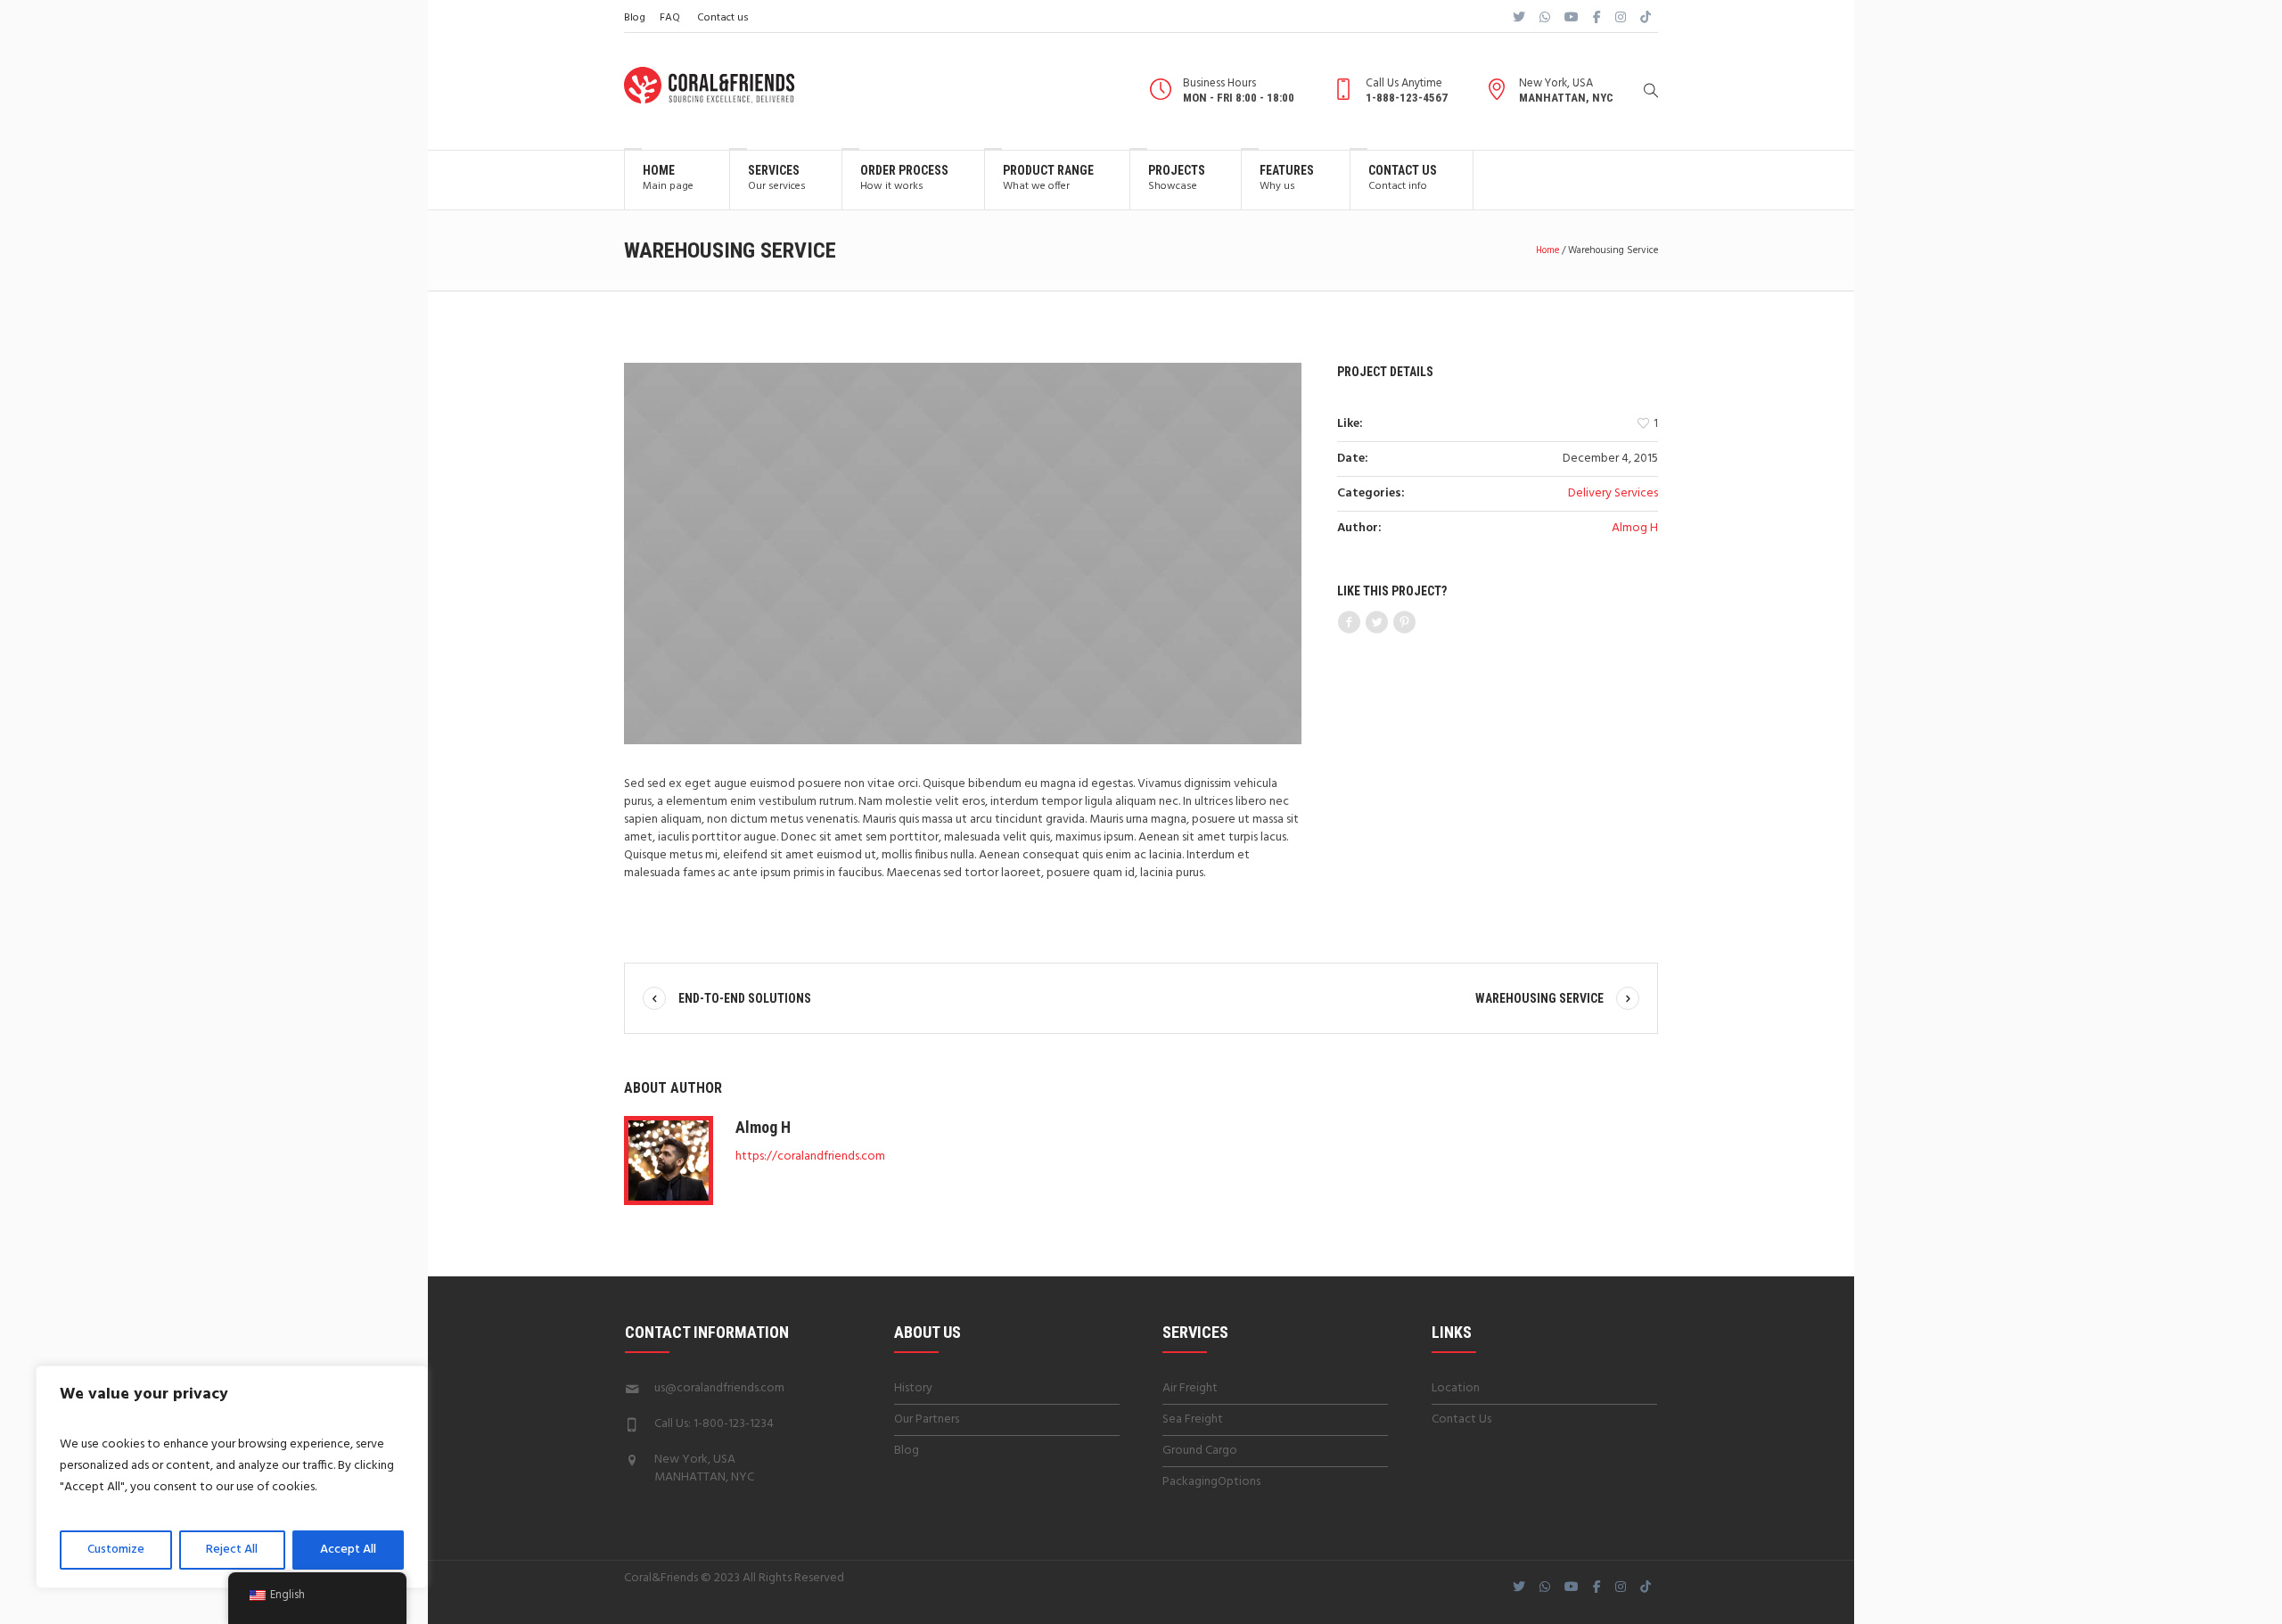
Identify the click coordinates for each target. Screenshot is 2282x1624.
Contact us (723, 18)
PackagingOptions (1211, 1482)
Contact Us (1461, 1419)
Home (1547, 250)
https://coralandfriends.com (810, 1156)
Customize (116, 1550)
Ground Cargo (1200, 1451)
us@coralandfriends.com (719, 1388)
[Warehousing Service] (963, 554)
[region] (232, 1477)
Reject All (232, 1550)
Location (1456, 1388)
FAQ (670, 18)
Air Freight (1190, 1388)
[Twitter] (1376, 623)
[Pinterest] (1404, 623)
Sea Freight (1193, 1419)
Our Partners (927, 1419)
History (913, 1388)
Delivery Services (1613, 493)
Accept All (348, 1550)
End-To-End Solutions (745, 998)
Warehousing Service (1539, 998)
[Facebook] (1349, 623)
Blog (635, 18)
